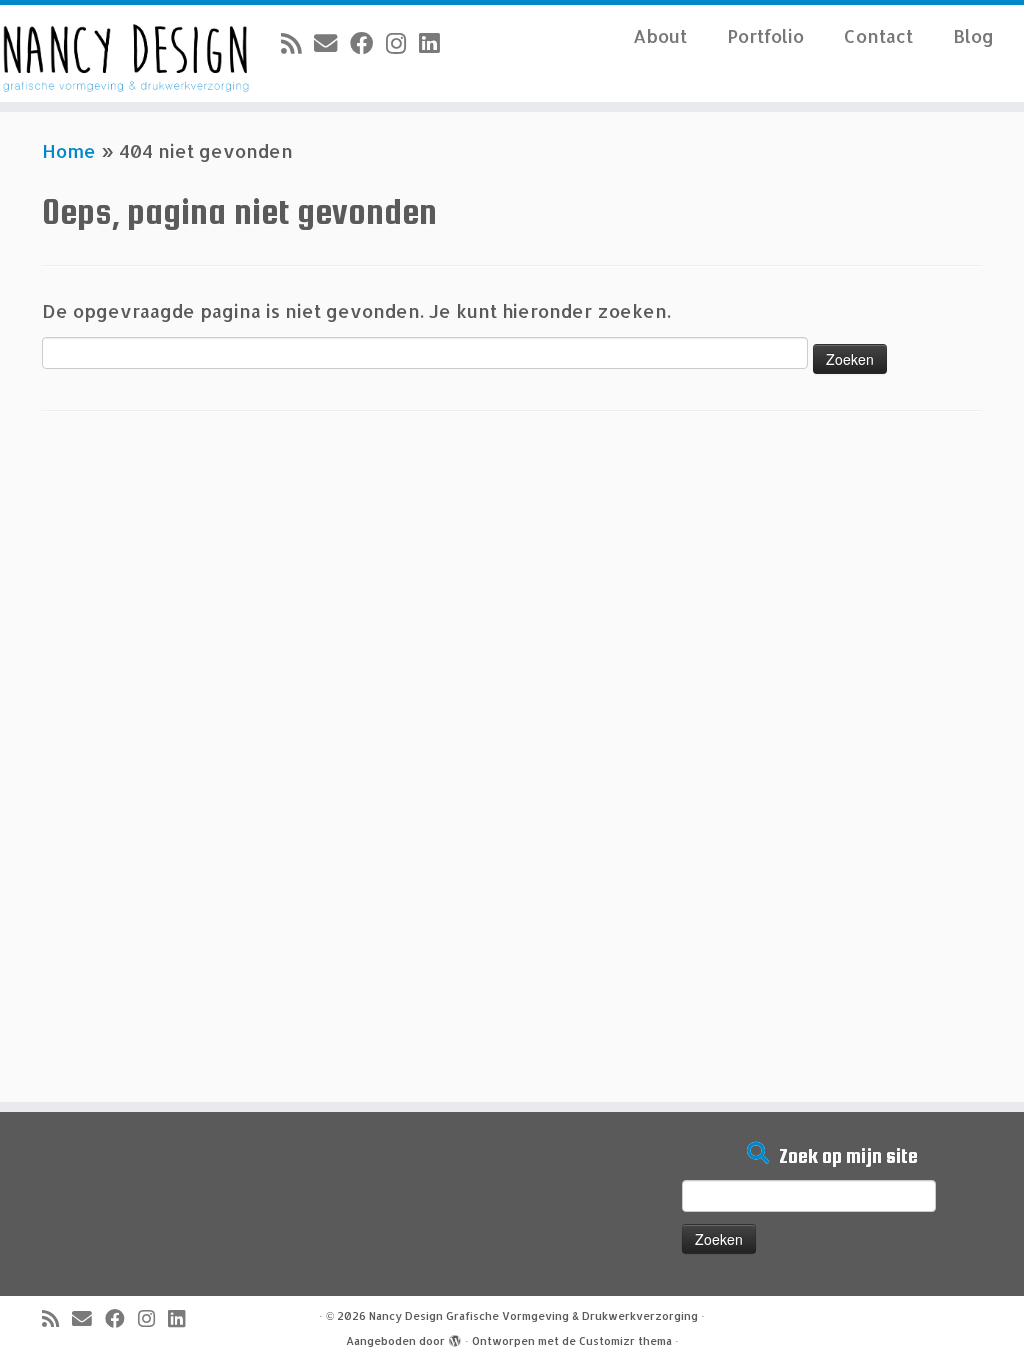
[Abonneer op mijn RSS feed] (297, 43)
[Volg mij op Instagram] (402, 43)
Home (69, 150)
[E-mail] (332, 43)
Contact (878, 35)
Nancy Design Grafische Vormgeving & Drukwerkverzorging (533, 1316)
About (660, 35)
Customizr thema (625, 1341)
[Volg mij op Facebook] (368, 43)
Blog (973, 35)
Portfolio (765, 35)
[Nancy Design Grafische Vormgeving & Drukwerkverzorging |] (120, 53)
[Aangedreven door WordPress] (455, 1337)
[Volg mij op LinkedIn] (435, 43)
